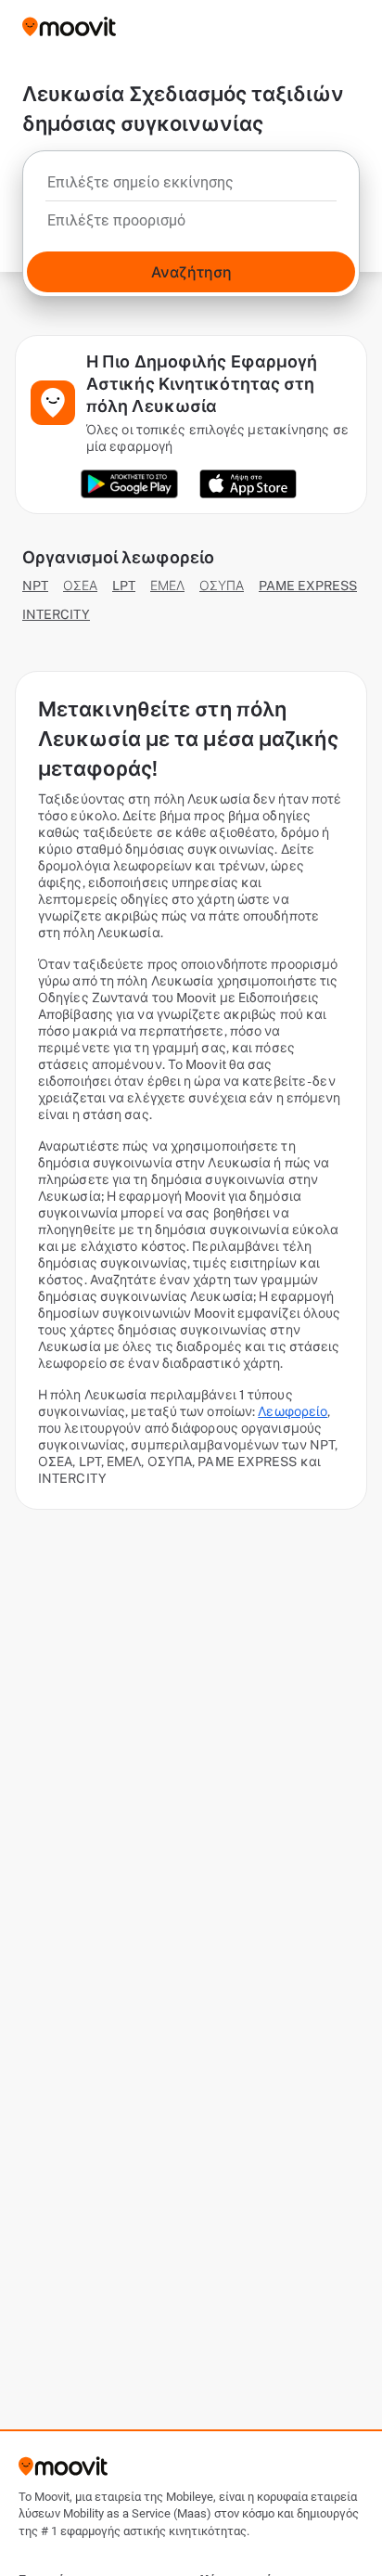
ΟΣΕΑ (80, 586)
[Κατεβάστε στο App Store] (248, 484)
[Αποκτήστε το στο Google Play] (129, 484)
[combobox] (191, 187)
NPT (35, 586)
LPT (124, 586)
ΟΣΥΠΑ (222, 586)
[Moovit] (69, 28)
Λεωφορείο (293, 1411)
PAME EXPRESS (308, 586)
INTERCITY (56, 614)
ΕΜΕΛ (167, 586)
